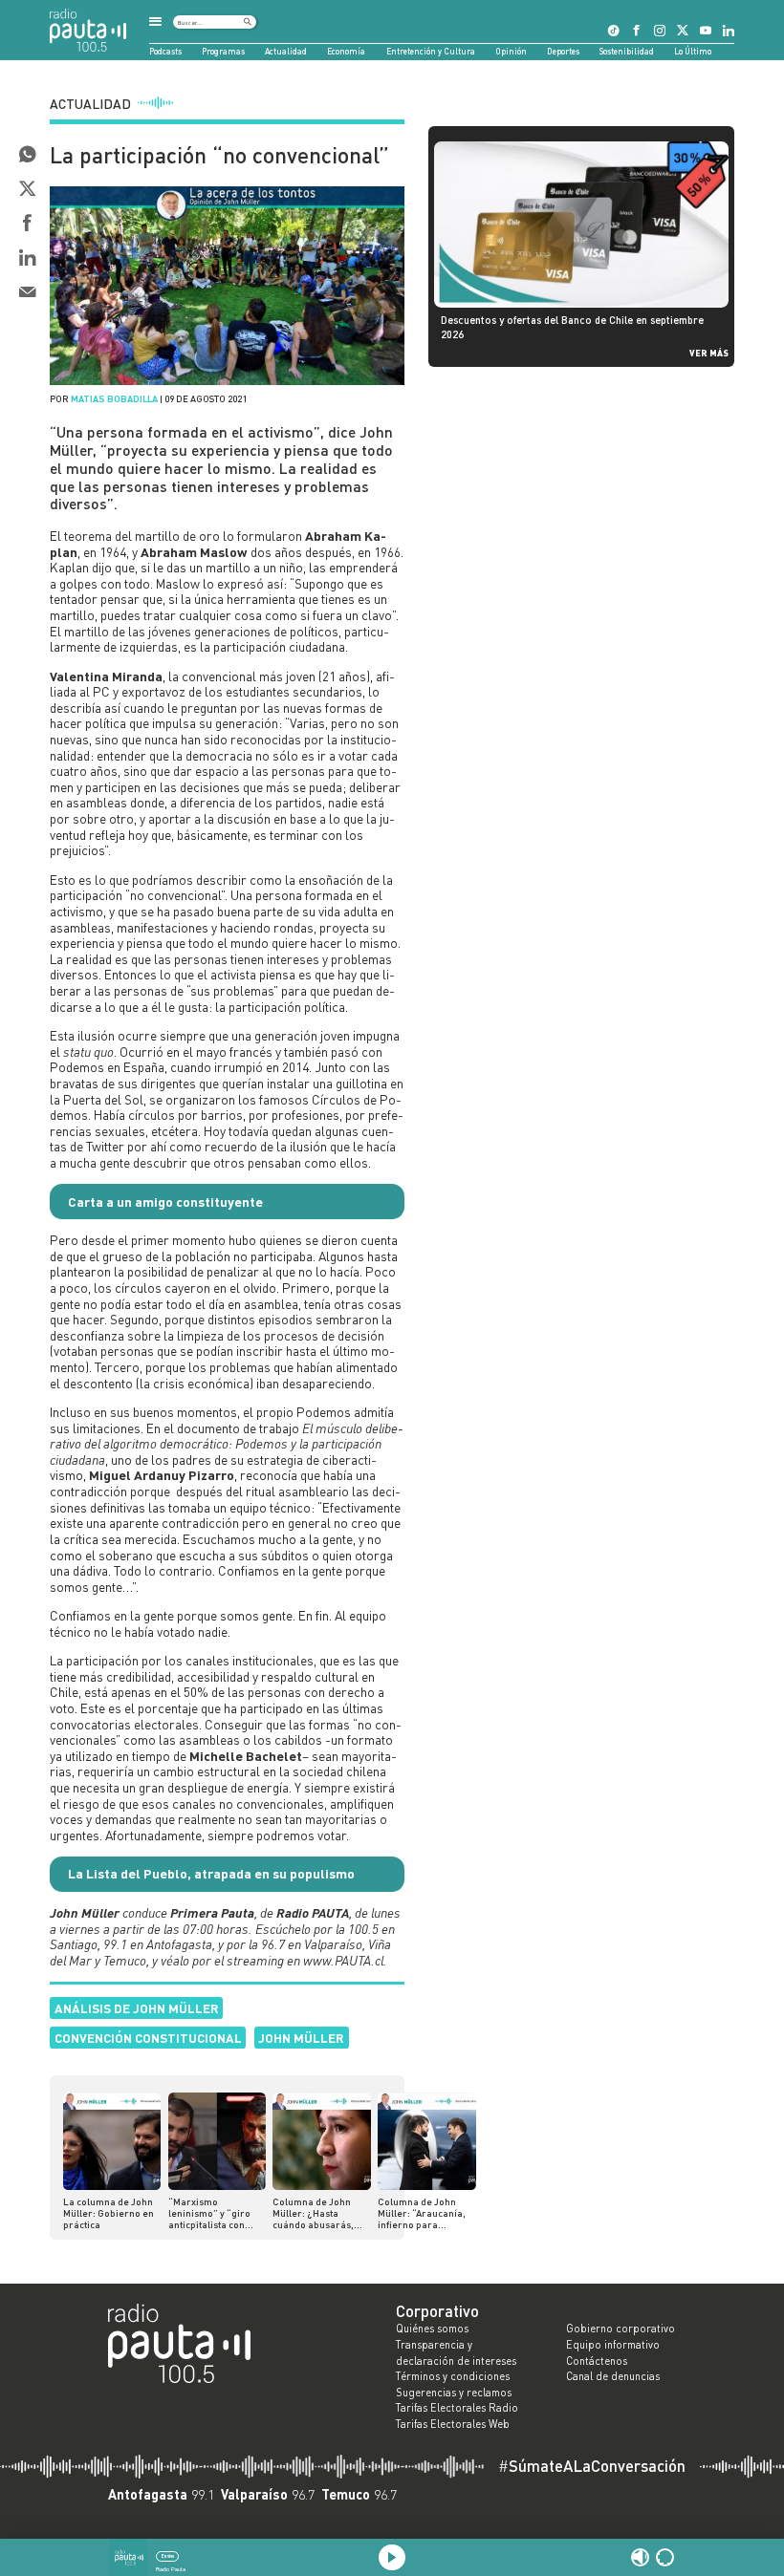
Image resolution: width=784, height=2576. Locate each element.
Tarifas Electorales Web (453, 2424)
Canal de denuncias (613, 2376)
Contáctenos (597, 2361)
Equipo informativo (613, 2345)
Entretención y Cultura (431, 51)
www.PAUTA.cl (343, 1960)
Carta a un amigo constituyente (165, 1202)
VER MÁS (709, 353)
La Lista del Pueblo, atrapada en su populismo (211, 1873)
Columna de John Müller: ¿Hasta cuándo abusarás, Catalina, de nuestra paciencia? (318, 2213)
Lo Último (693, 51)
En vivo (168, 2556)
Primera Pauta (212, 1912)
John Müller (301, 2038)
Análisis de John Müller (137, 2008)
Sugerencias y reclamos (454, 2393)
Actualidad (286, 51)
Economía (346, 51)
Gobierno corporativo (621, 2329)
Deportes (563, 51)
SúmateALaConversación (592, 2467)
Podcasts (165, 51)
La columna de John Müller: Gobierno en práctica (109, 2213)
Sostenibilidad (627, 51)
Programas (223, 51)
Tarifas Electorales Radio (457, 2408)
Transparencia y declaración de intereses (456, 2353)
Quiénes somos (432, 2329)
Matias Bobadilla (114, 398)
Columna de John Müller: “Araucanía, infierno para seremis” (422, 2213)
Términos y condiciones (453, 2376)
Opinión (511, 51)
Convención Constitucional (148, 2038)
